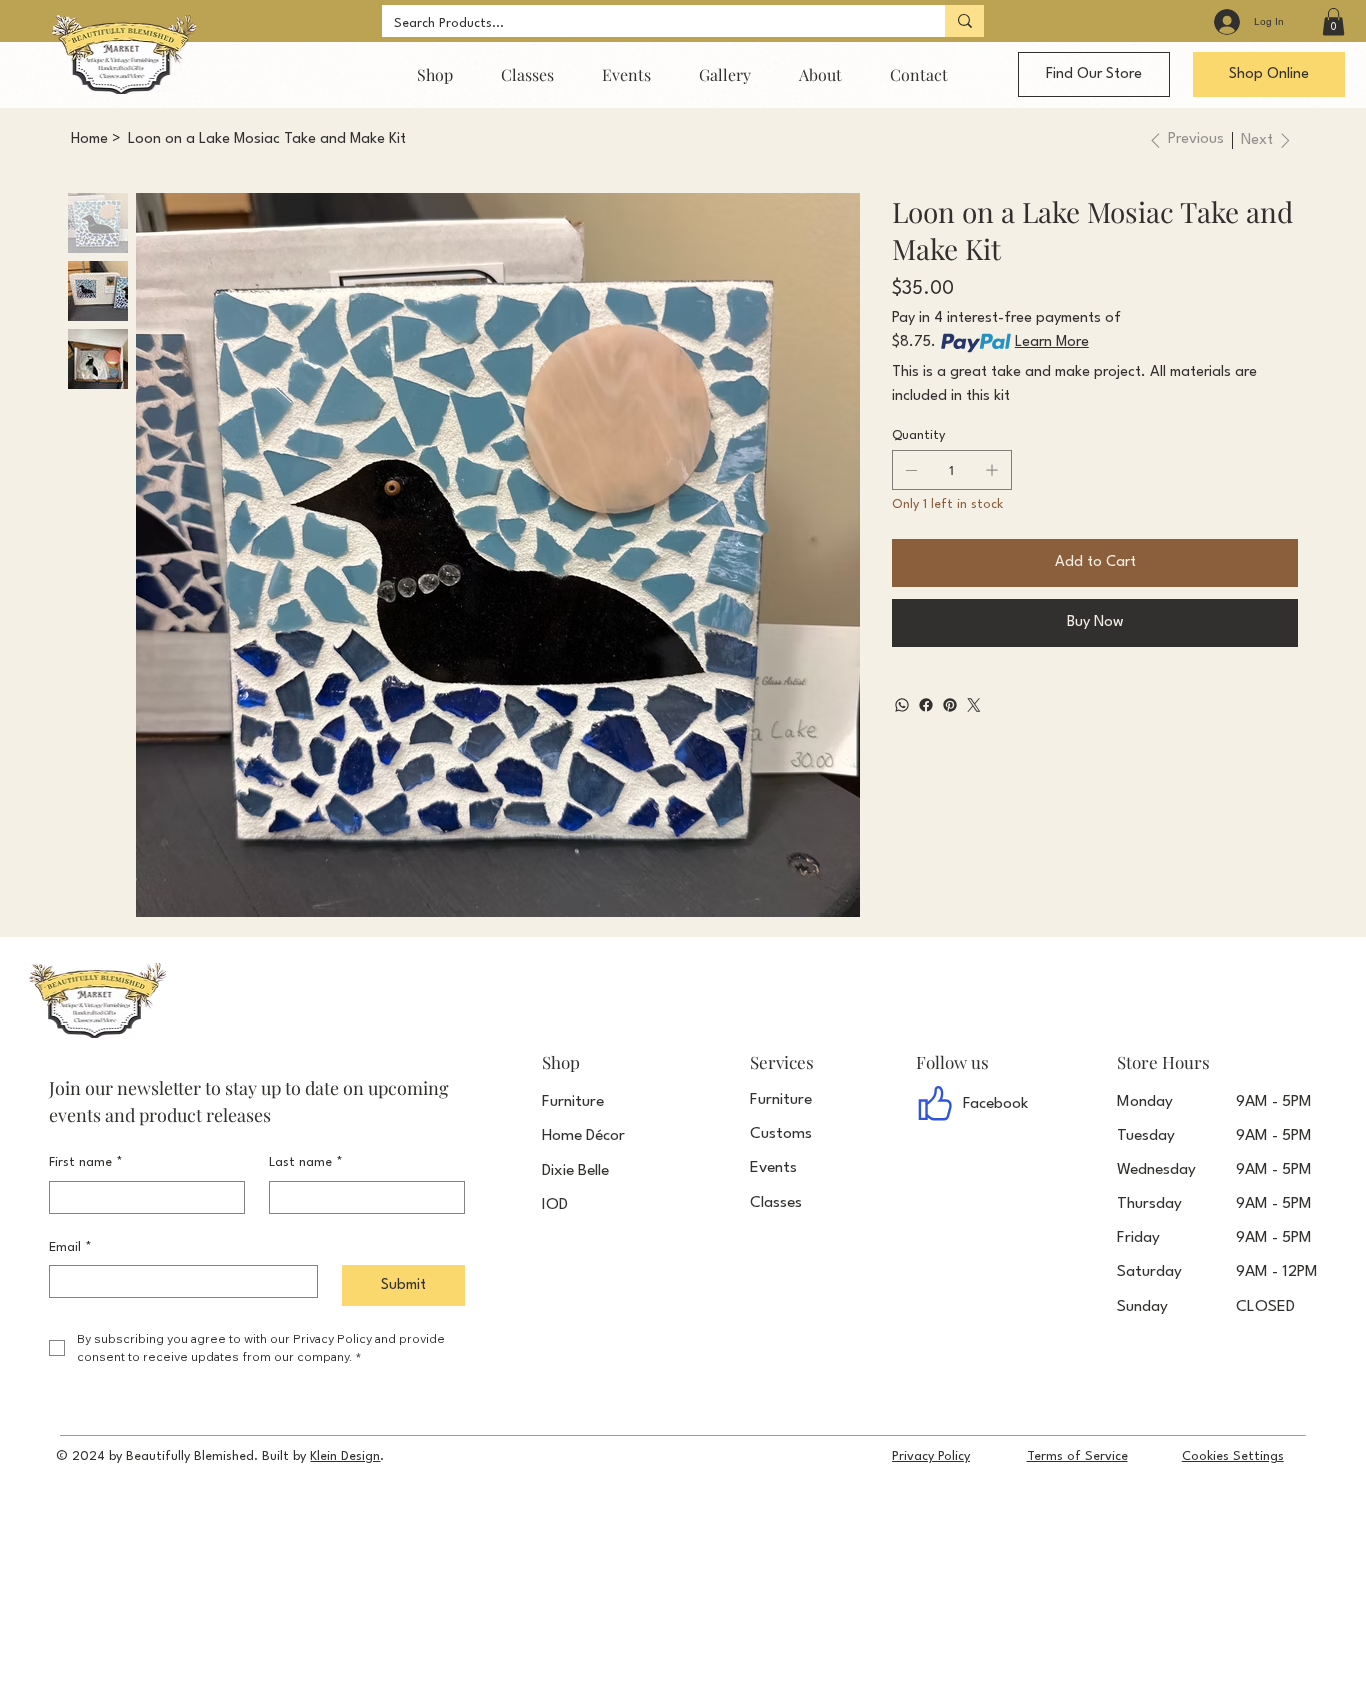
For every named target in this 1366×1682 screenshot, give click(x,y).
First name (86, 1162)
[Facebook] (926, 705)
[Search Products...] (964, 21)
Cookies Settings (1233, 1456)
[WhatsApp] (902, 705)
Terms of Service (1077, 1456)
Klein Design (345, 1456)
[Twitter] (974, 705)
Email (70, 1247)
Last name (306, 1162)
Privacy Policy (931, 1456)
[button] (1333, 21)
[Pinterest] (950, 705)
